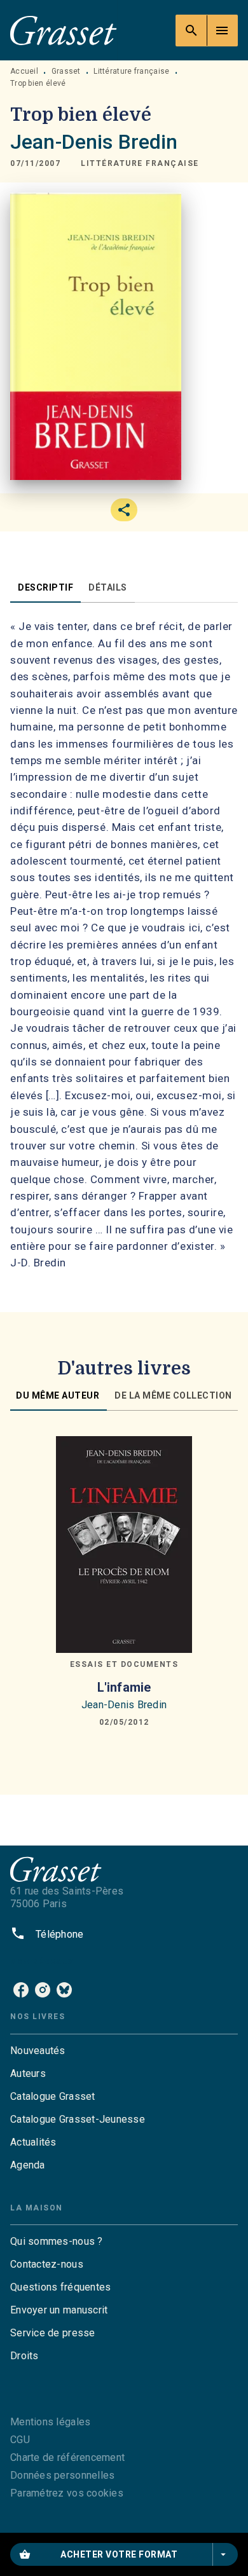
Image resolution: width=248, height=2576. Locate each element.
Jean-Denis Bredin (94, 142)
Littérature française (131, 71)
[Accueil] (64, 30)
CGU (20, 2440)
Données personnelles (62, 2475)
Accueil (24, 71)
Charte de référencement (67, 2457)
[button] (140, 164)
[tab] (45, 587)
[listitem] (21, 1990)
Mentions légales (50, 2422)
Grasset (66, 71)
